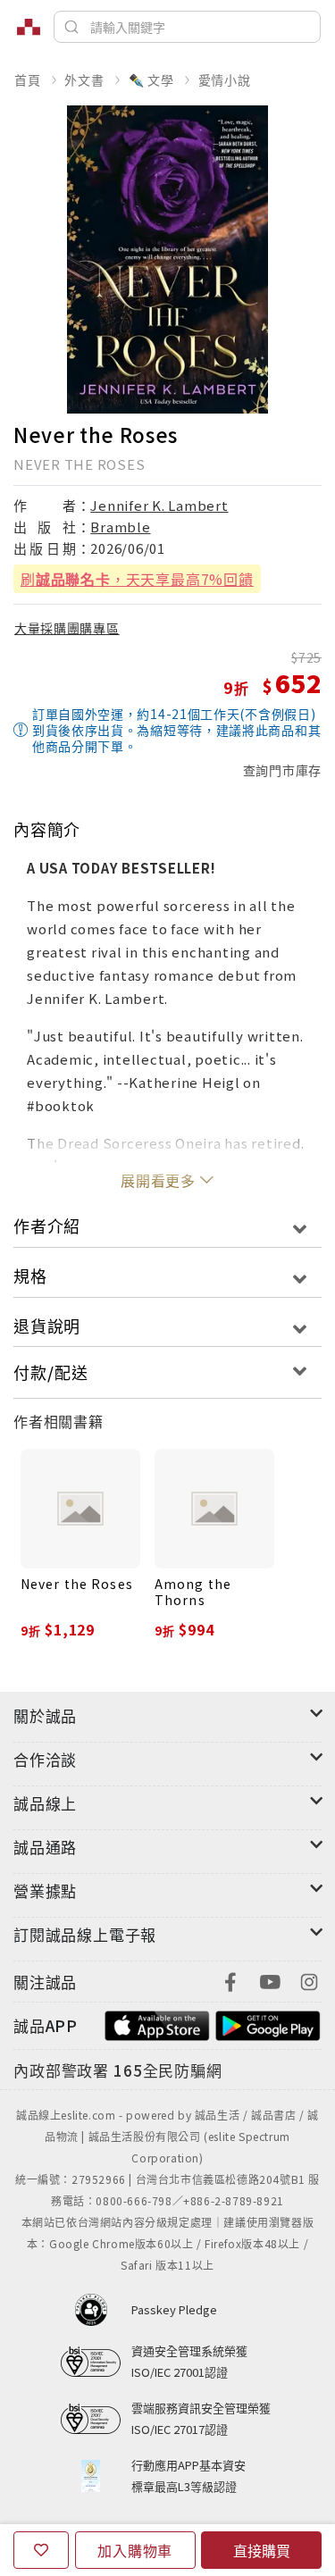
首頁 (28, 79)
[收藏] (41, 2550)
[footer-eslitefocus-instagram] (309, 1980)
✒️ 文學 (151, 79)
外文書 (84, 79)
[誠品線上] (29, 27)
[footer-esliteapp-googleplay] (268, 2024)
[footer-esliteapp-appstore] (157, 2024)
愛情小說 (225, 79)
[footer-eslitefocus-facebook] (230, 1980)
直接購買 (262, 2550)
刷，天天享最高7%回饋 (137, 579)
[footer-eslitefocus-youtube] (270, 1980)
